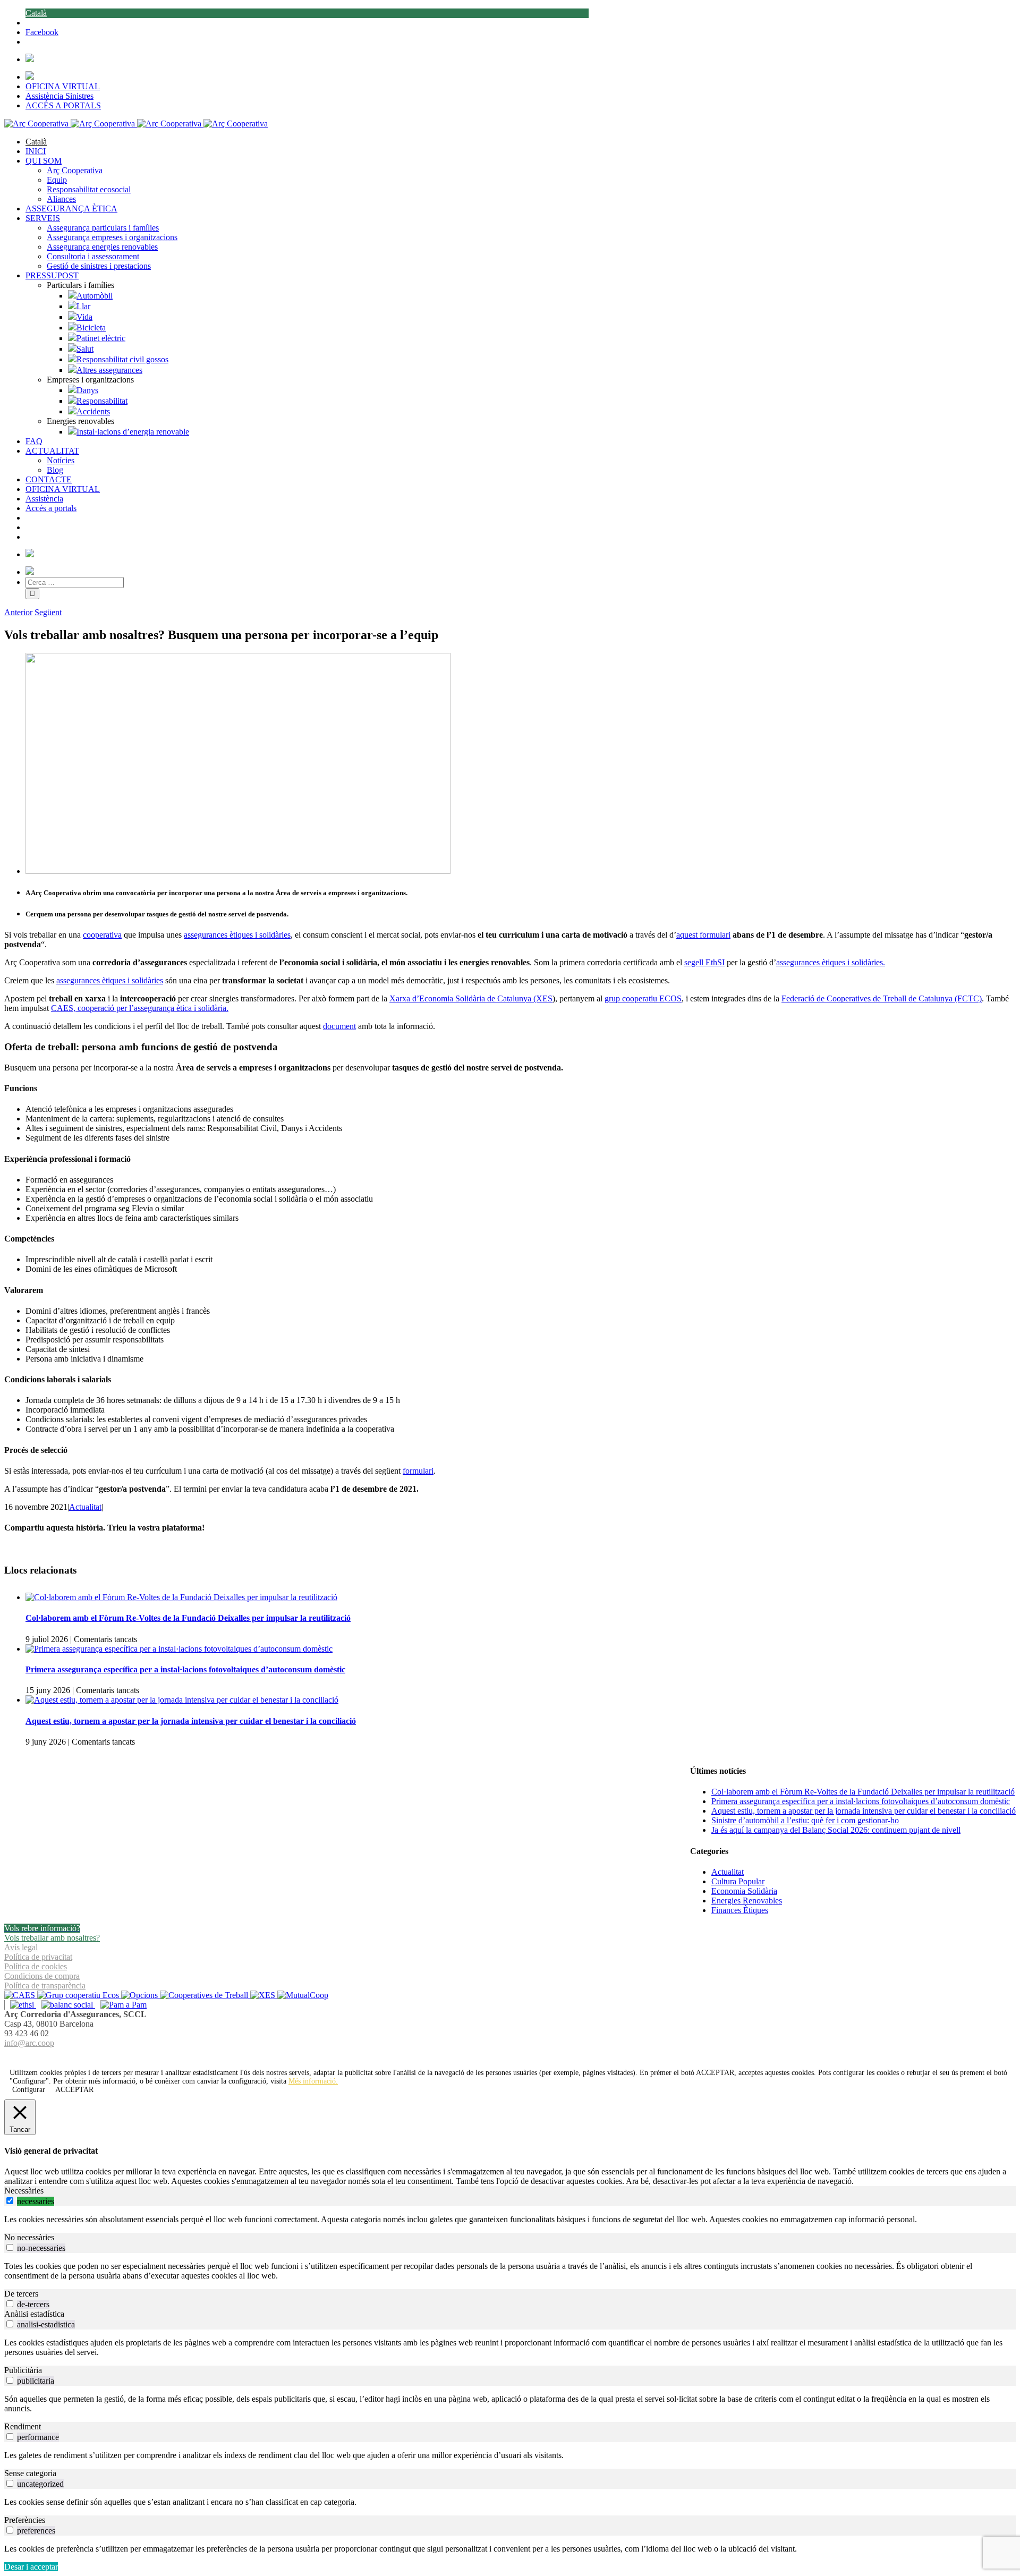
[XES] (264, 1995)
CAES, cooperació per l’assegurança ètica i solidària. (140, 1008)
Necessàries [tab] (24, 2191)
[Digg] (504, 2056)
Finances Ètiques (740, 1910)
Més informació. (313, 2081)
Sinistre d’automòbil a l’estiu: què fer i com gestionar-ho (805, 1820)
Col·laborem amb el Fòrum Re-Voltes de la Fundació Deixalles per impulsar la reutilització (188, 1618)
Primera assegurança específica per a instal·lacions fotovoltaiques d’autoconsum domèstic (185, 1669)
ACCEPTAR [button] (715, 2073)
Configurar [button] (29, 2090)
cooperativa (102, 935)
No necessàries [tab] (29, 2237)
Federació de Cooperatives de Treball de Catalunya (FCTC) (882, 998)
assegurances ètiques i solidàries (237, 935)
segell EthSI (704, 962)
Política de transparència (45, 1986)
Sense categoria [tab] (30, 2473)
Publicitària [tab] (23, 2370)
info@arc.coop (29, 2043)
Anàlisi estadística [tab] (34, 2314)
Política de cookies (36, 1966)
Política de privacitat (38, 1957)
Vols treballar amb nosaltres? (52, 1938)
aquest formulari (703, 935)
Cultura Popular (738, 1881)
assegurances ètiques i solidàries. (831, 962)
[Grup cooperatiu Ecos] (79, 1995)
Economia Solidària (744, 1891)
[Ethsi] (20, 2005)
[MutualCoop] (303, 1995)
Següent (48, 612)
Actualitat (85, 1507)
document (339, 1026)
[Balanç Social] (66, 2005)
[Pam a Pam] (121, 2005)
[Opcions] (141, 1995)
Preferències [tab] (25, 2520)
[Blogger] (516, 2056)
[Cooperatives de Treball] (205, 1995)
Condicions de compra (42, 1976)
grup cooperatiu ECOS (643, 998)
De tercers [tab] (21, 2294)
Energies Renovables (747, 1901)
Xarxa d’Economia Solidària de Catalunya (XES (471, 998)
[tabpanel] (510, 2220)
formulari (418, 1471)
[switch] (10, 2201)
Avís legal (21, 1947)
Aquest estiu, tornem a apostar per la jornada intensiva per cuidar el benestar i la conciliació (191, 1721)
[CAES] (21, 1995)
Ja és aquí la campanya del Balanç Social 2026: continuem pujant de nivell (836, 1830)
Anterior (18, 612)
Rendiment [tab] (23, 2426)
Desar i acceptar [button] (31, 2567)
